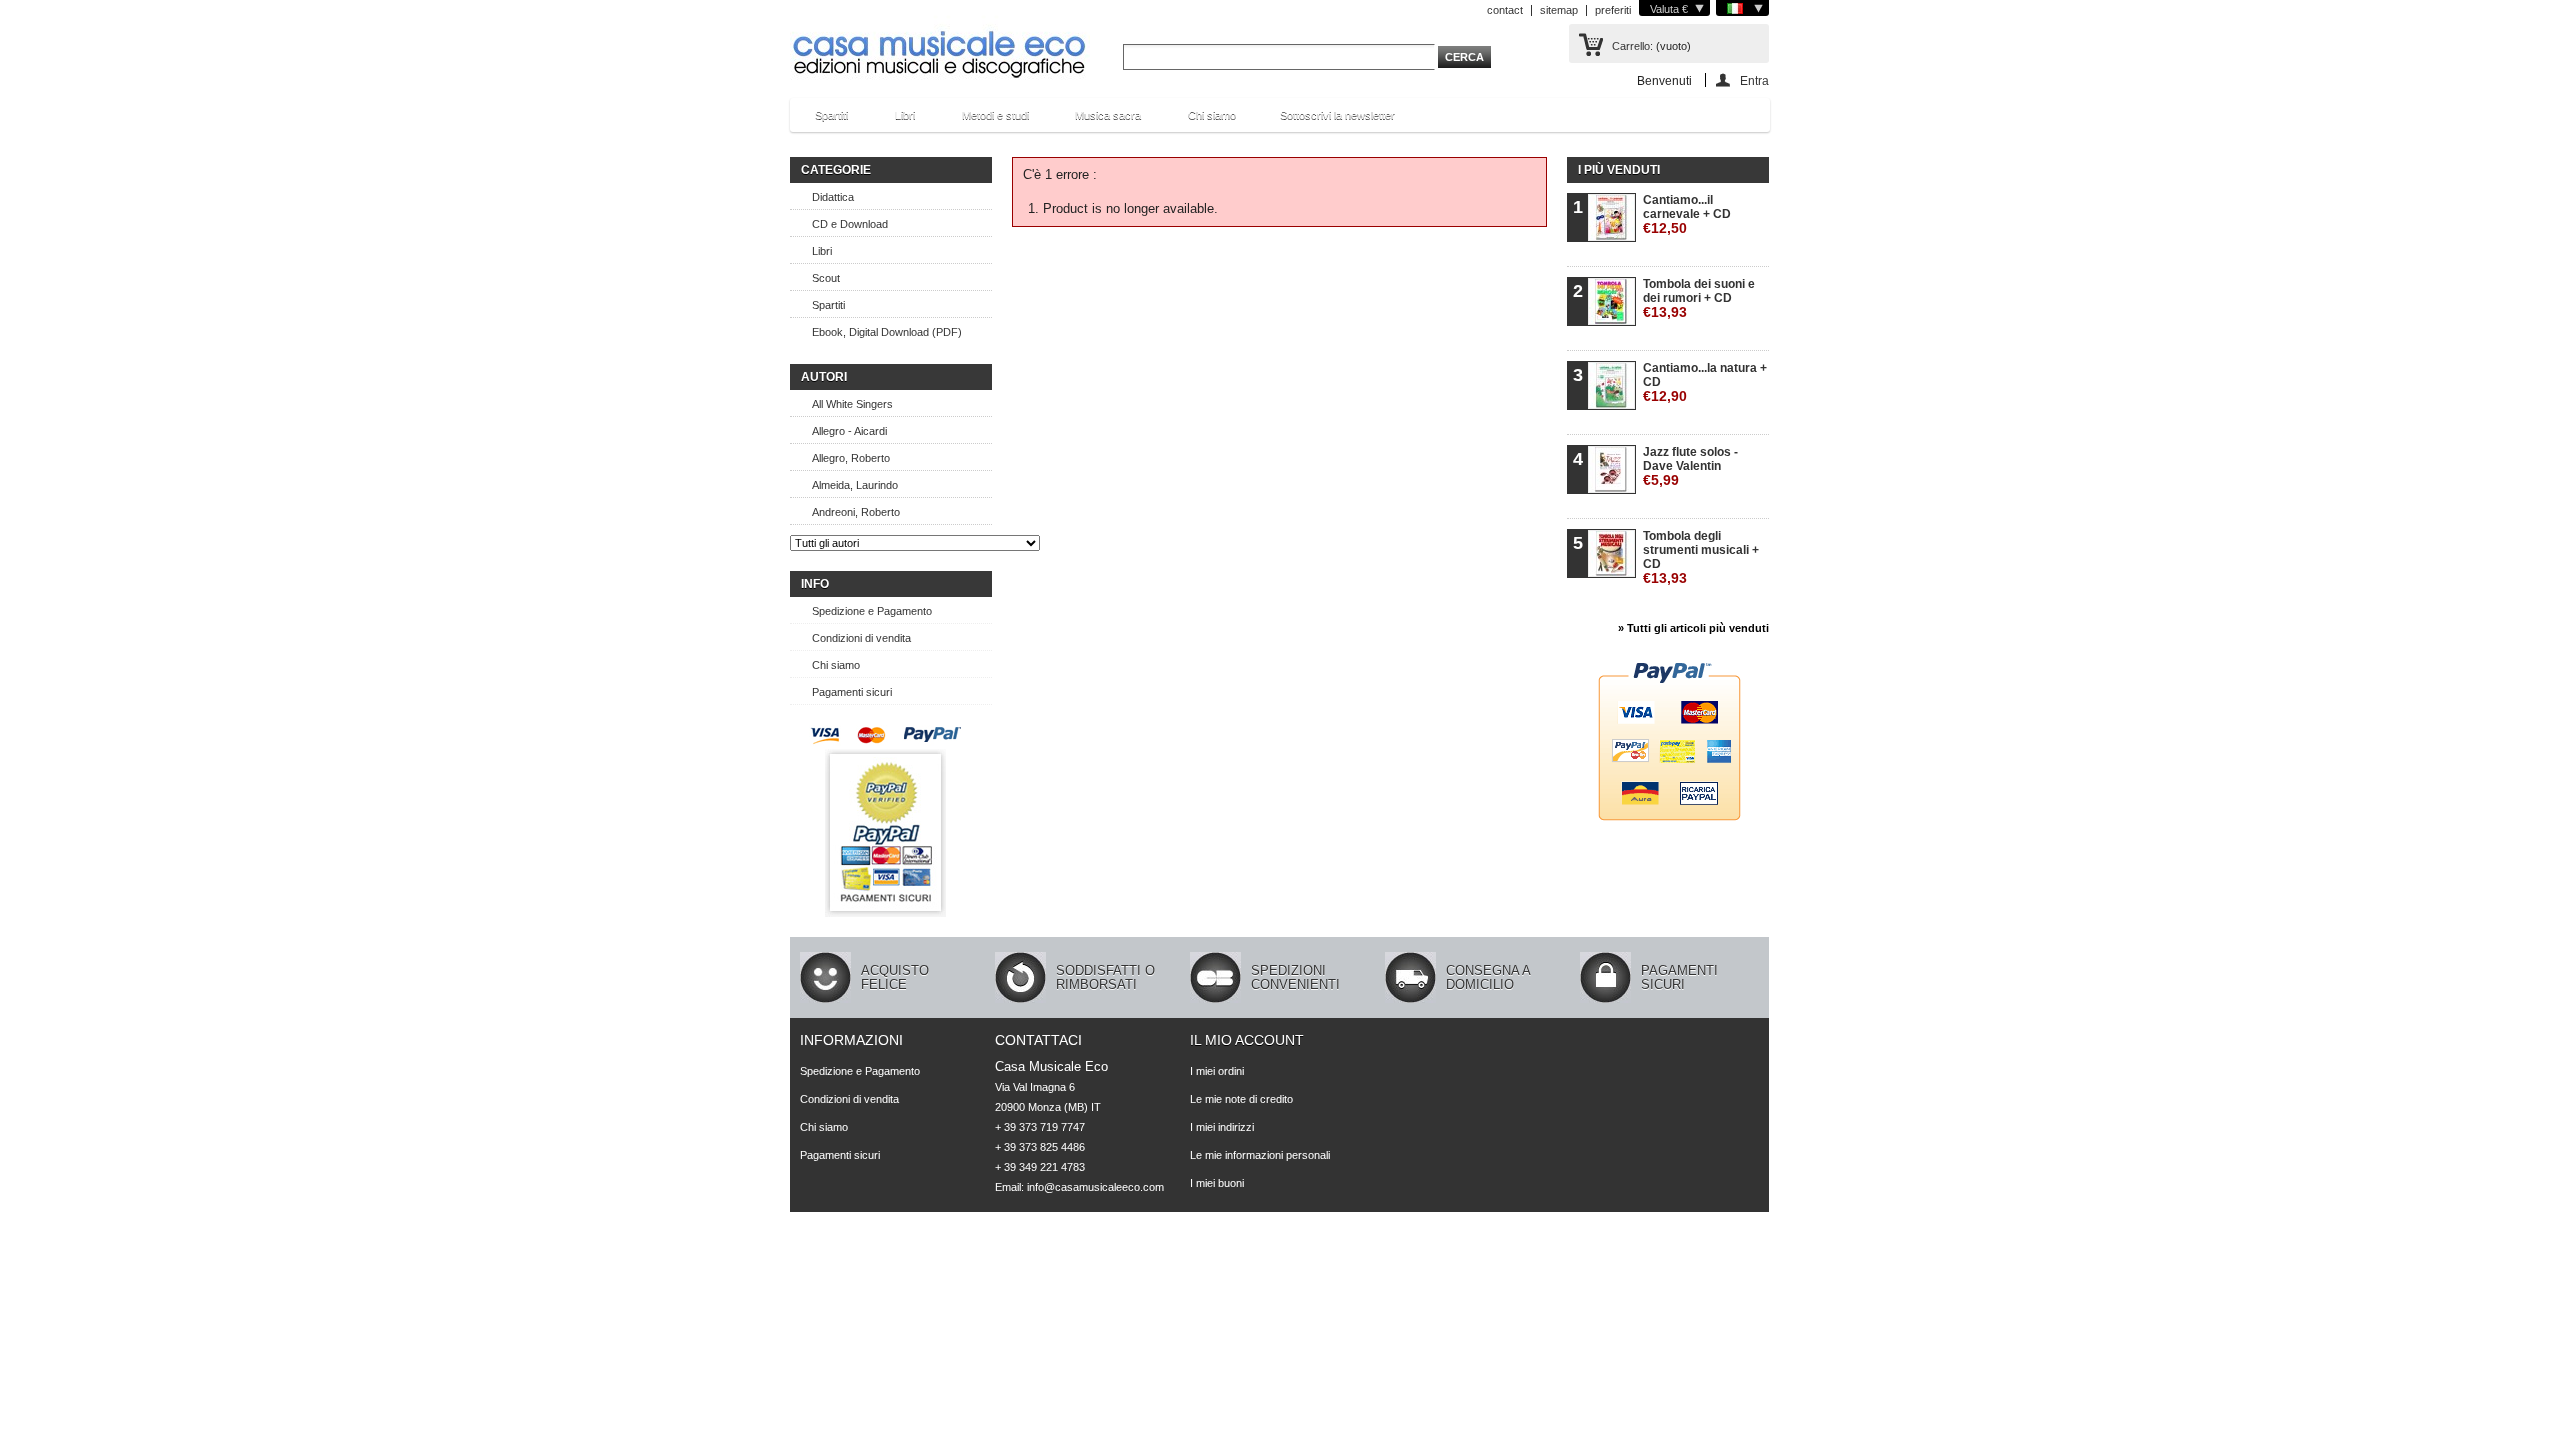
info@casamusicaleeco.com (1095, 1187)
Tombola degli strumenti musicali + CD (1701, 557)
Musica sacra (1098, 120)
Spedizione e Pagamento (872, 611)
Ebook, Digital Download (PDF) (887, 332)
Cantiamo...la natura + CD (1705, 382)
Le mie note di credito (1241, 1099)
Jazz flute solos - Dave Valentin (1690, 466)
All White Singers (852, 404)
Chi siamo (1212, 115)
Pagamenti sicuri (852, 692)
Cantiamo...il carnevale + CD (1687, 214)
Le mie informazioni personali (1260, 1155)
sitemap (1559, 10)
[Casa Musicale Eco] (940, 41)
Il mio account (1247, 1040)
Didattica (833, 197)
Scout (826, 278)
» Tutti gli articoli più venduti (1693, 628)
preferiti (1613, 10)
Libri (895, 120)
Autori (824, 377)
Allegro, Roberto (851, 458)
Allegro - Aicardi (849, 431)
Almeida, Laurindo (855, 485)
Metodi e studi (985, 120)
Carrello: (1632, 46)
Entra (1754, 80)
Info (815, 584)
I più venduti (1619, 170)
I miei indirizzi (1222, 1127)
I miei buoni (1217, 1183)
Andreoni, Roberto (856, 512)
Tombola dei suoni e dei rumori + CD (1699, 298)
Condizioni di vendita (861, 638)
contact (1505, 10)
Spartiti (821, 120)
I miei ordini (1217, 1071)
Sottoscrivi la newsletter (1337, 115)
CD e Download (850, 224)
